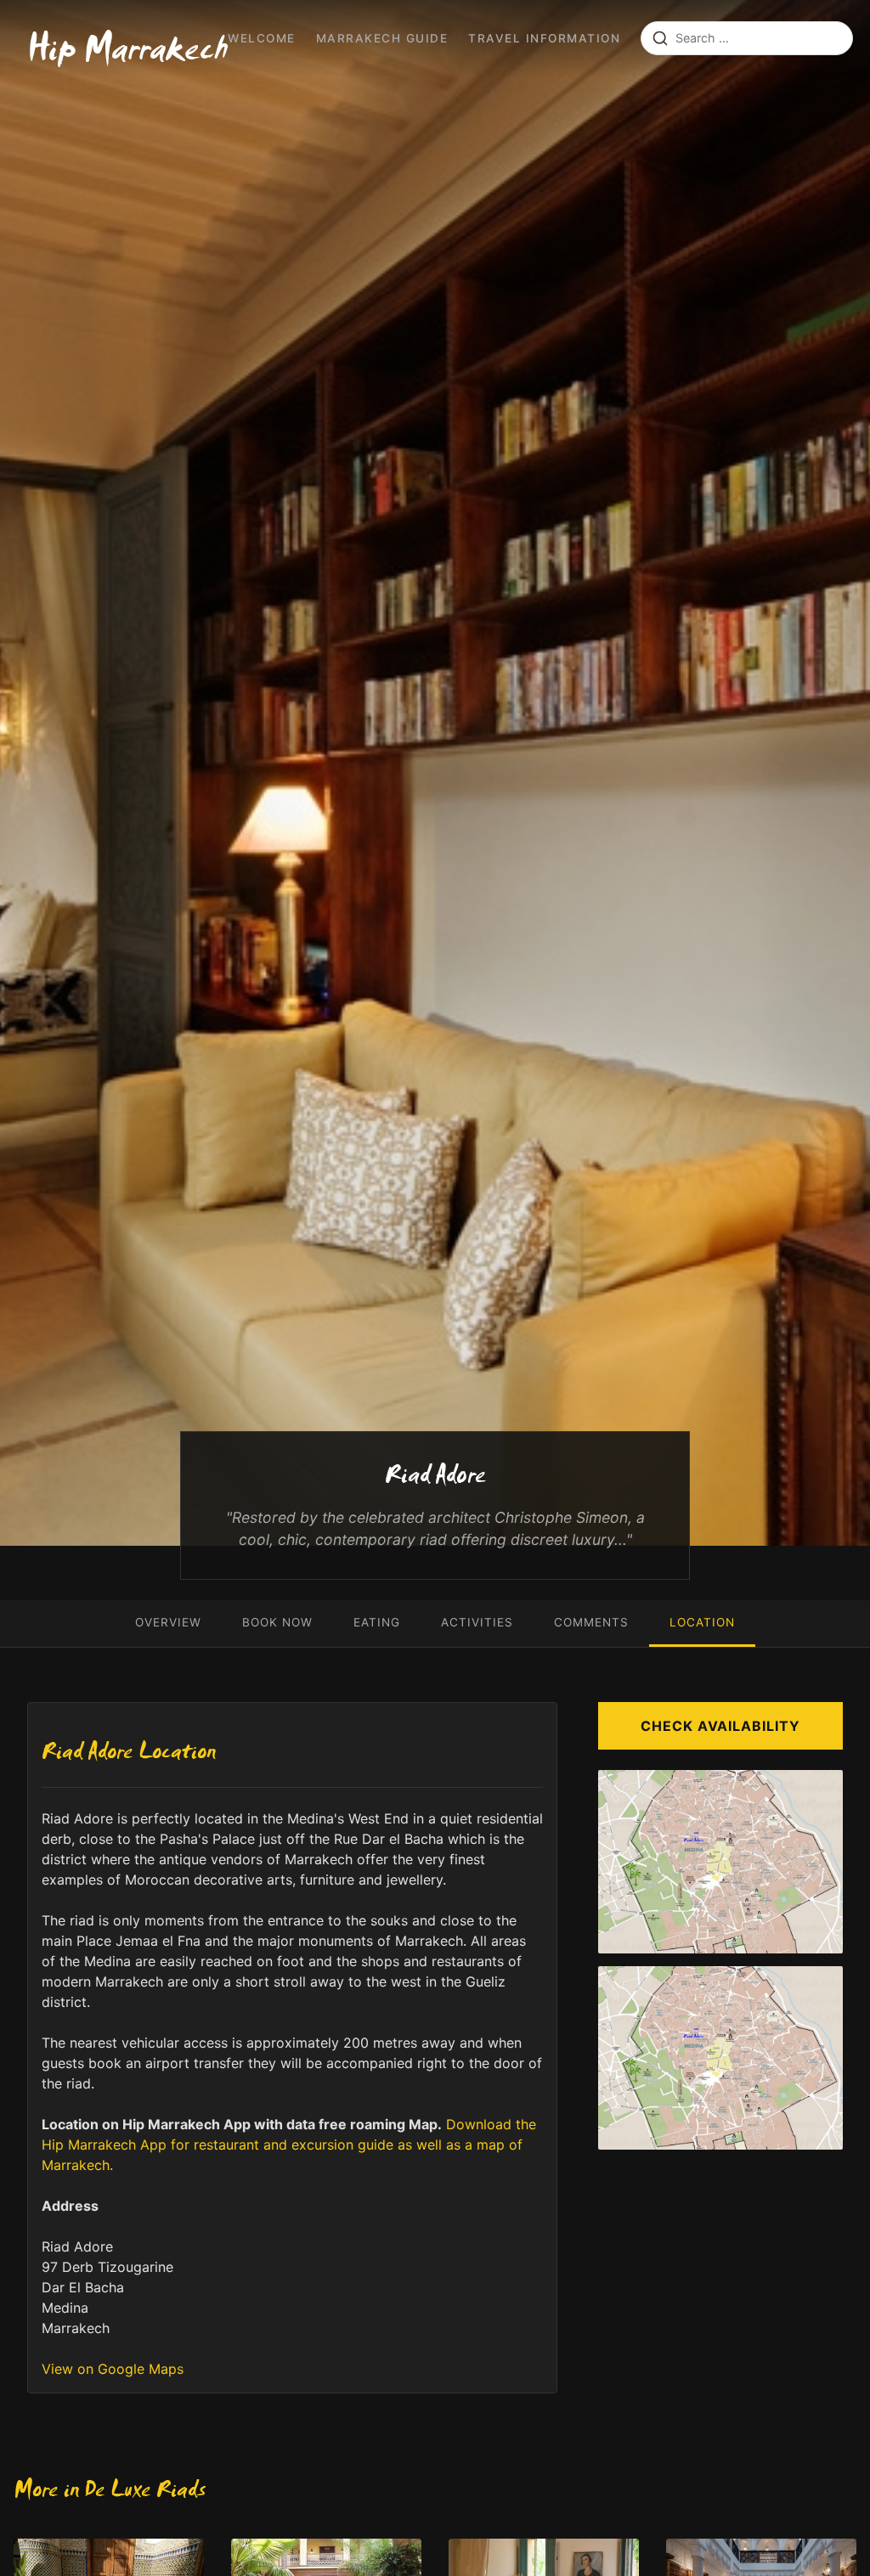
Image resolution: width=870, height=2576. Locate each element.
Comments (591, 1622)
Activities (477, 1622)
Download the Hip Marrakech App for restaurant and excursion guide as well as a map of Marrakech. (289, 2145)
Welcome (262, 38)
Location (702, 1622)
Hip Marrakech (127, 55)
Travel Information (544, 38)
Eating (377, 1622)
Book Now (277, 1622)
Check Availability (720, 1726)
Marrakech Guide (382, 38)
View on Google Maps (113, 2369)
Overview (168, 1622)
